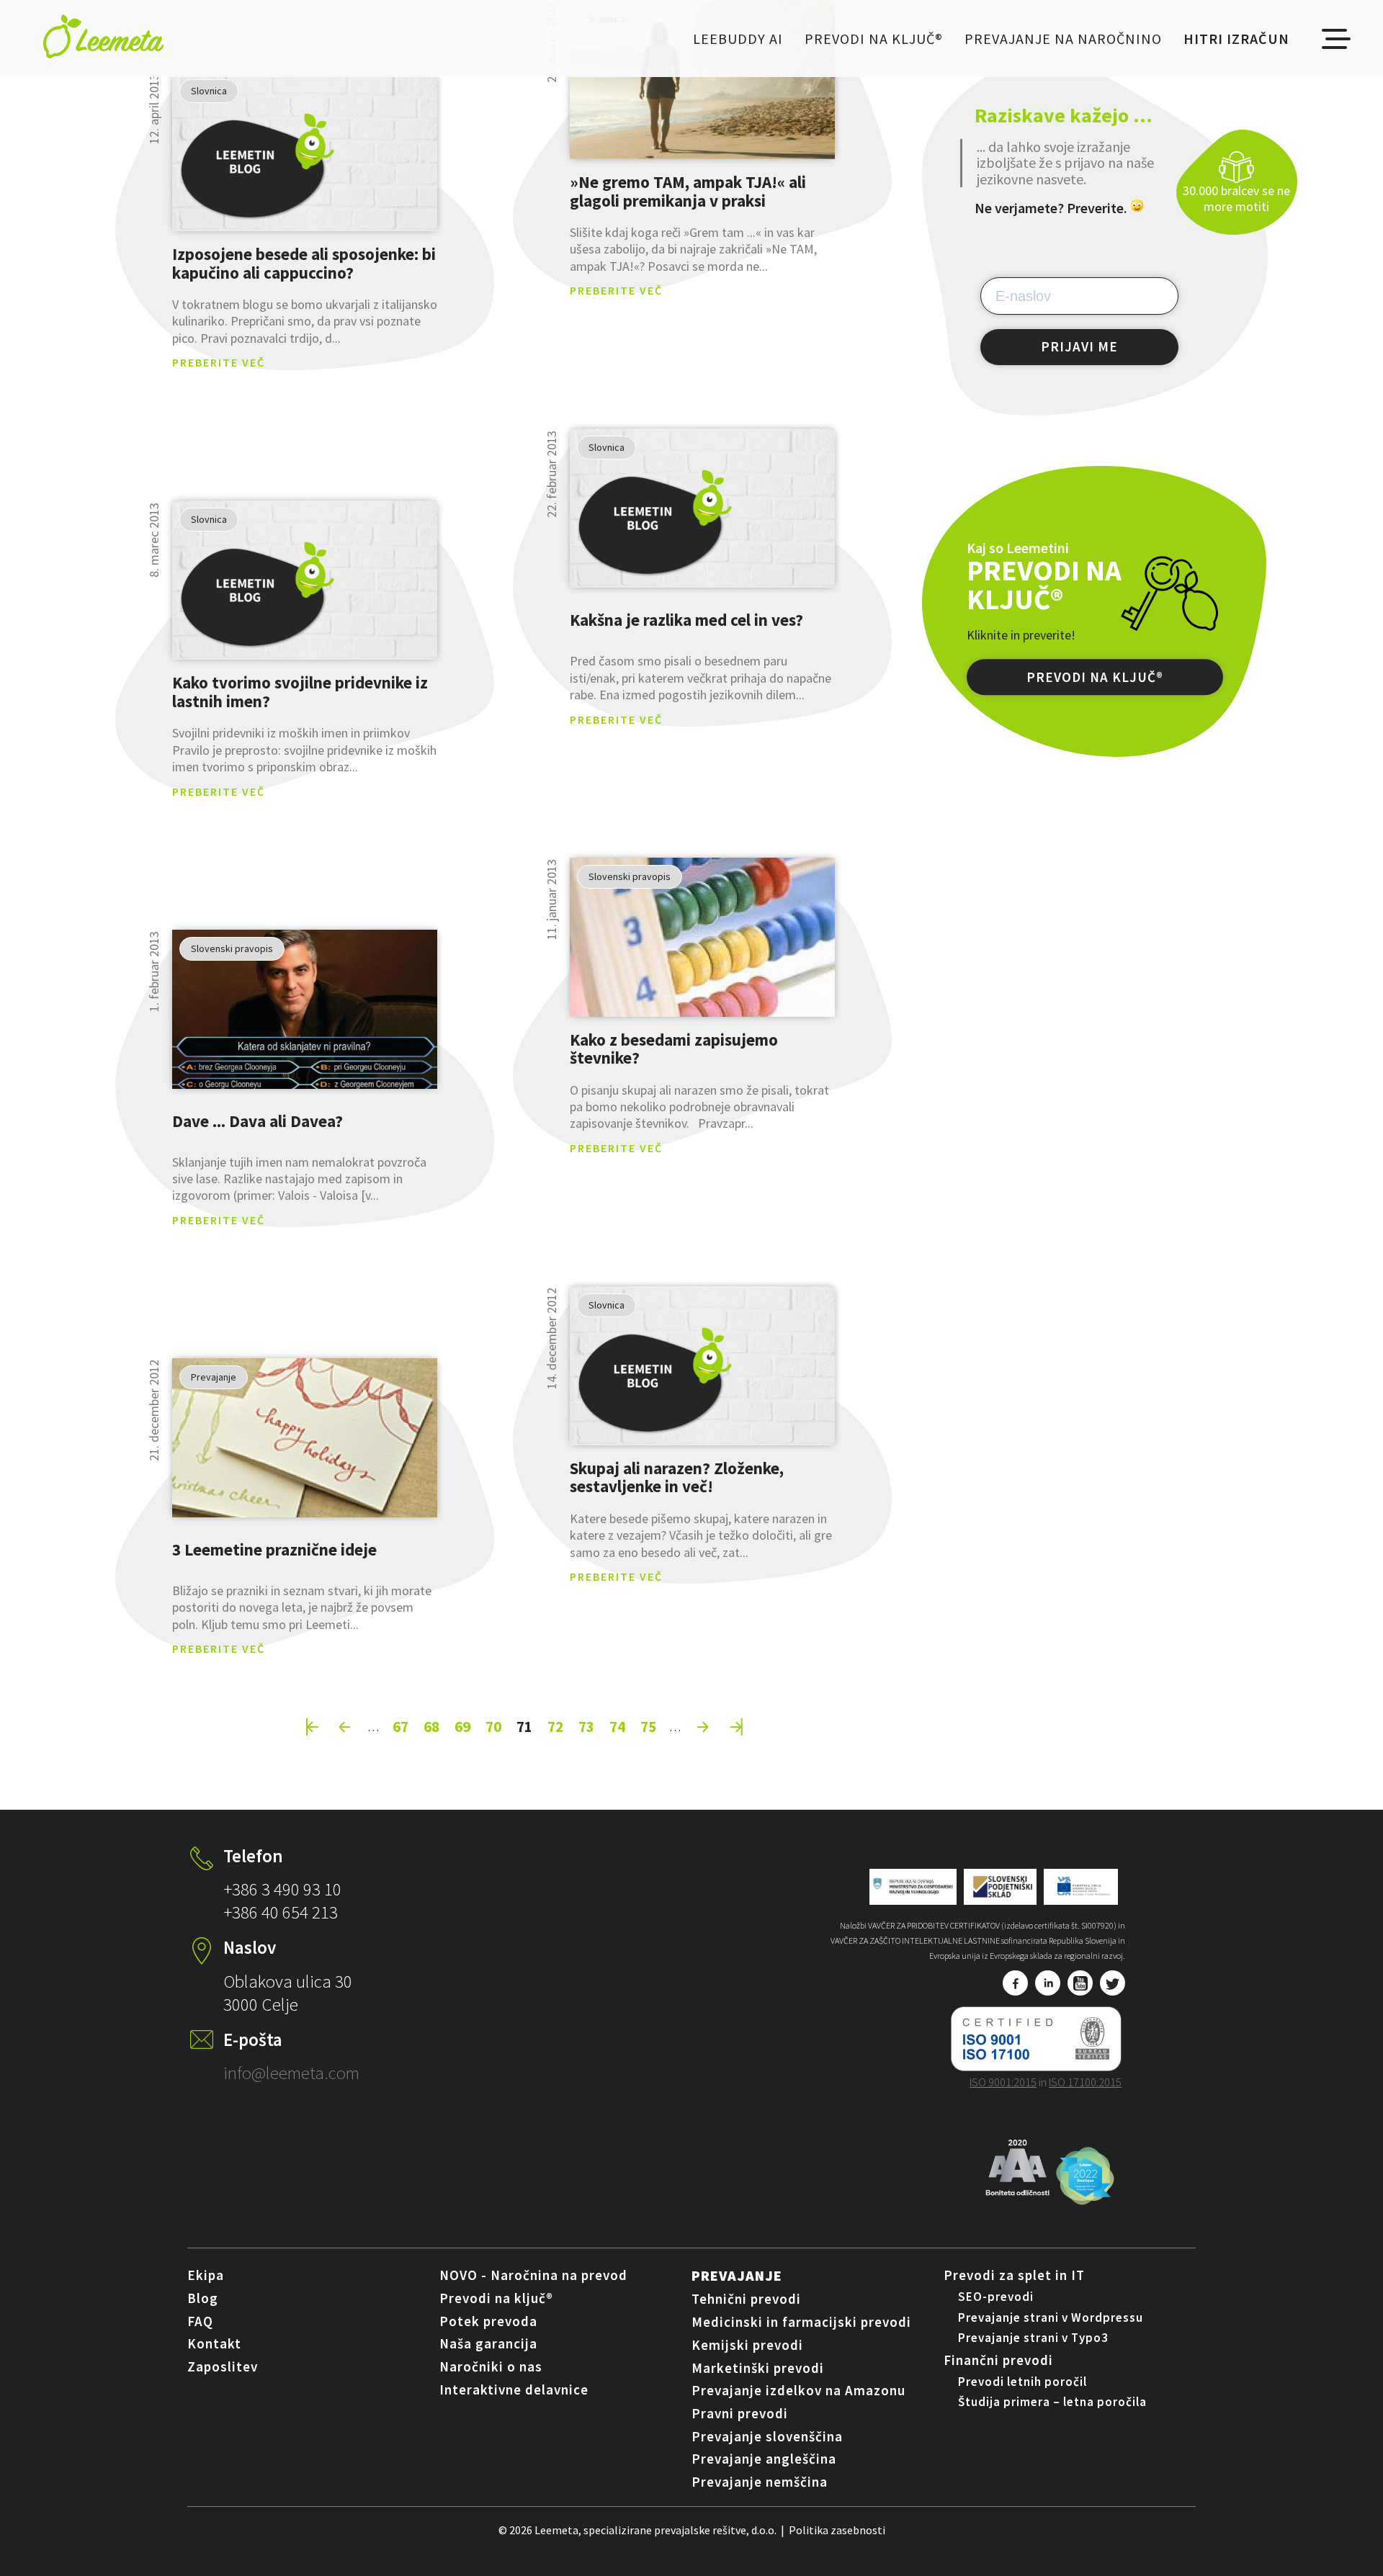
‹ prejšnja (345, 1727)
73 (586, 1726)
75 (648, 1726)
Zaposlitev (223, 2366)
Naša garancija (488, 2343)
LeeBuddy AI (738, 39)
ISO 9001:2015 (1003, 2082)
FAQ (200, 2321)
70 (493, 1726)
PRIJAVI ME (1079, 346)
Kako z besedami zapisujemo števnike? (674, 1049)
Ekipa (206, 2275)
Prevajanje (737, 2275)
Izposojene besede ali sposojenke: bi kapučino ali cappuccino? (304, 263)
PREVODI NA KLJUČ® (1095, 678)
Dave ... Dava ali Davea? (258, 1121)
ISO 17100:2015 (1085, 2082)
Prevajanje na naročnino (1063, 39)
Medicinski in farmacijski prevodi (801, 2322)
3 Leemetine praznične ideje (274, 1549)
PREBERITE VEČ (219, 362)
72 (555, 1726)
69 (462, 1726)
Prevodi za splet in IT (1014, 2275)
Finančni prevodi (998, 2360)
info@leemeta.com (291, 2073)
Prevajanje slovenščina (767, 2436)
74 (617, 1726)
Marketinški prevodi (758, 2368)
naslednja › (703, 1727)
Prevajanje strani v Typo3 (1033, 2338)
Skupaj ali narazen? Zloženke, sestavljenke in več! (677, 1477)
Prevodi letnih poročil (1022, 2382)
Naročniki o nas (491, 2366)
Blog (203, 2298)
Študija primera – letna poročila (1052, 2402)
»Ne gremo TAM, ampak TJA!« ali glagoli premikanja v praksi (688, 191)
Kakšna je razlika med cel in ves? (686, 620)
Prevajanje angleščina (764, 2459)
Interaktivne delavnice (514, 2389)
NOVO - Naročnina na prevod (533, 2275)
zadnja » (736, 1727)
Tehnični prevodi (746, 2299)
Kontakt (214, 2343)
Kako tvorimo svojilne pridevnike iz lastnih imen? (300, 692)
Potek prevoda (488, 2321)
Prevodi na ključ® (874, 39)
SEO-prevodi (996, 2297)
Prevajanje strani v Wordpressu (1051, 2317)
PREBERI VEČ (305, 152)
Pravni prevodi (740, 2413)
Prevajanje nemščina (760, 2482)
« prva (312, 1727)
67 (400, 1726)
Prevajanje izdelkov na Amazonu (798, 2390)
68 (431, 1726)
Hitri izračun (1236, 39)
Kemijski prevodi (747, 2345)
